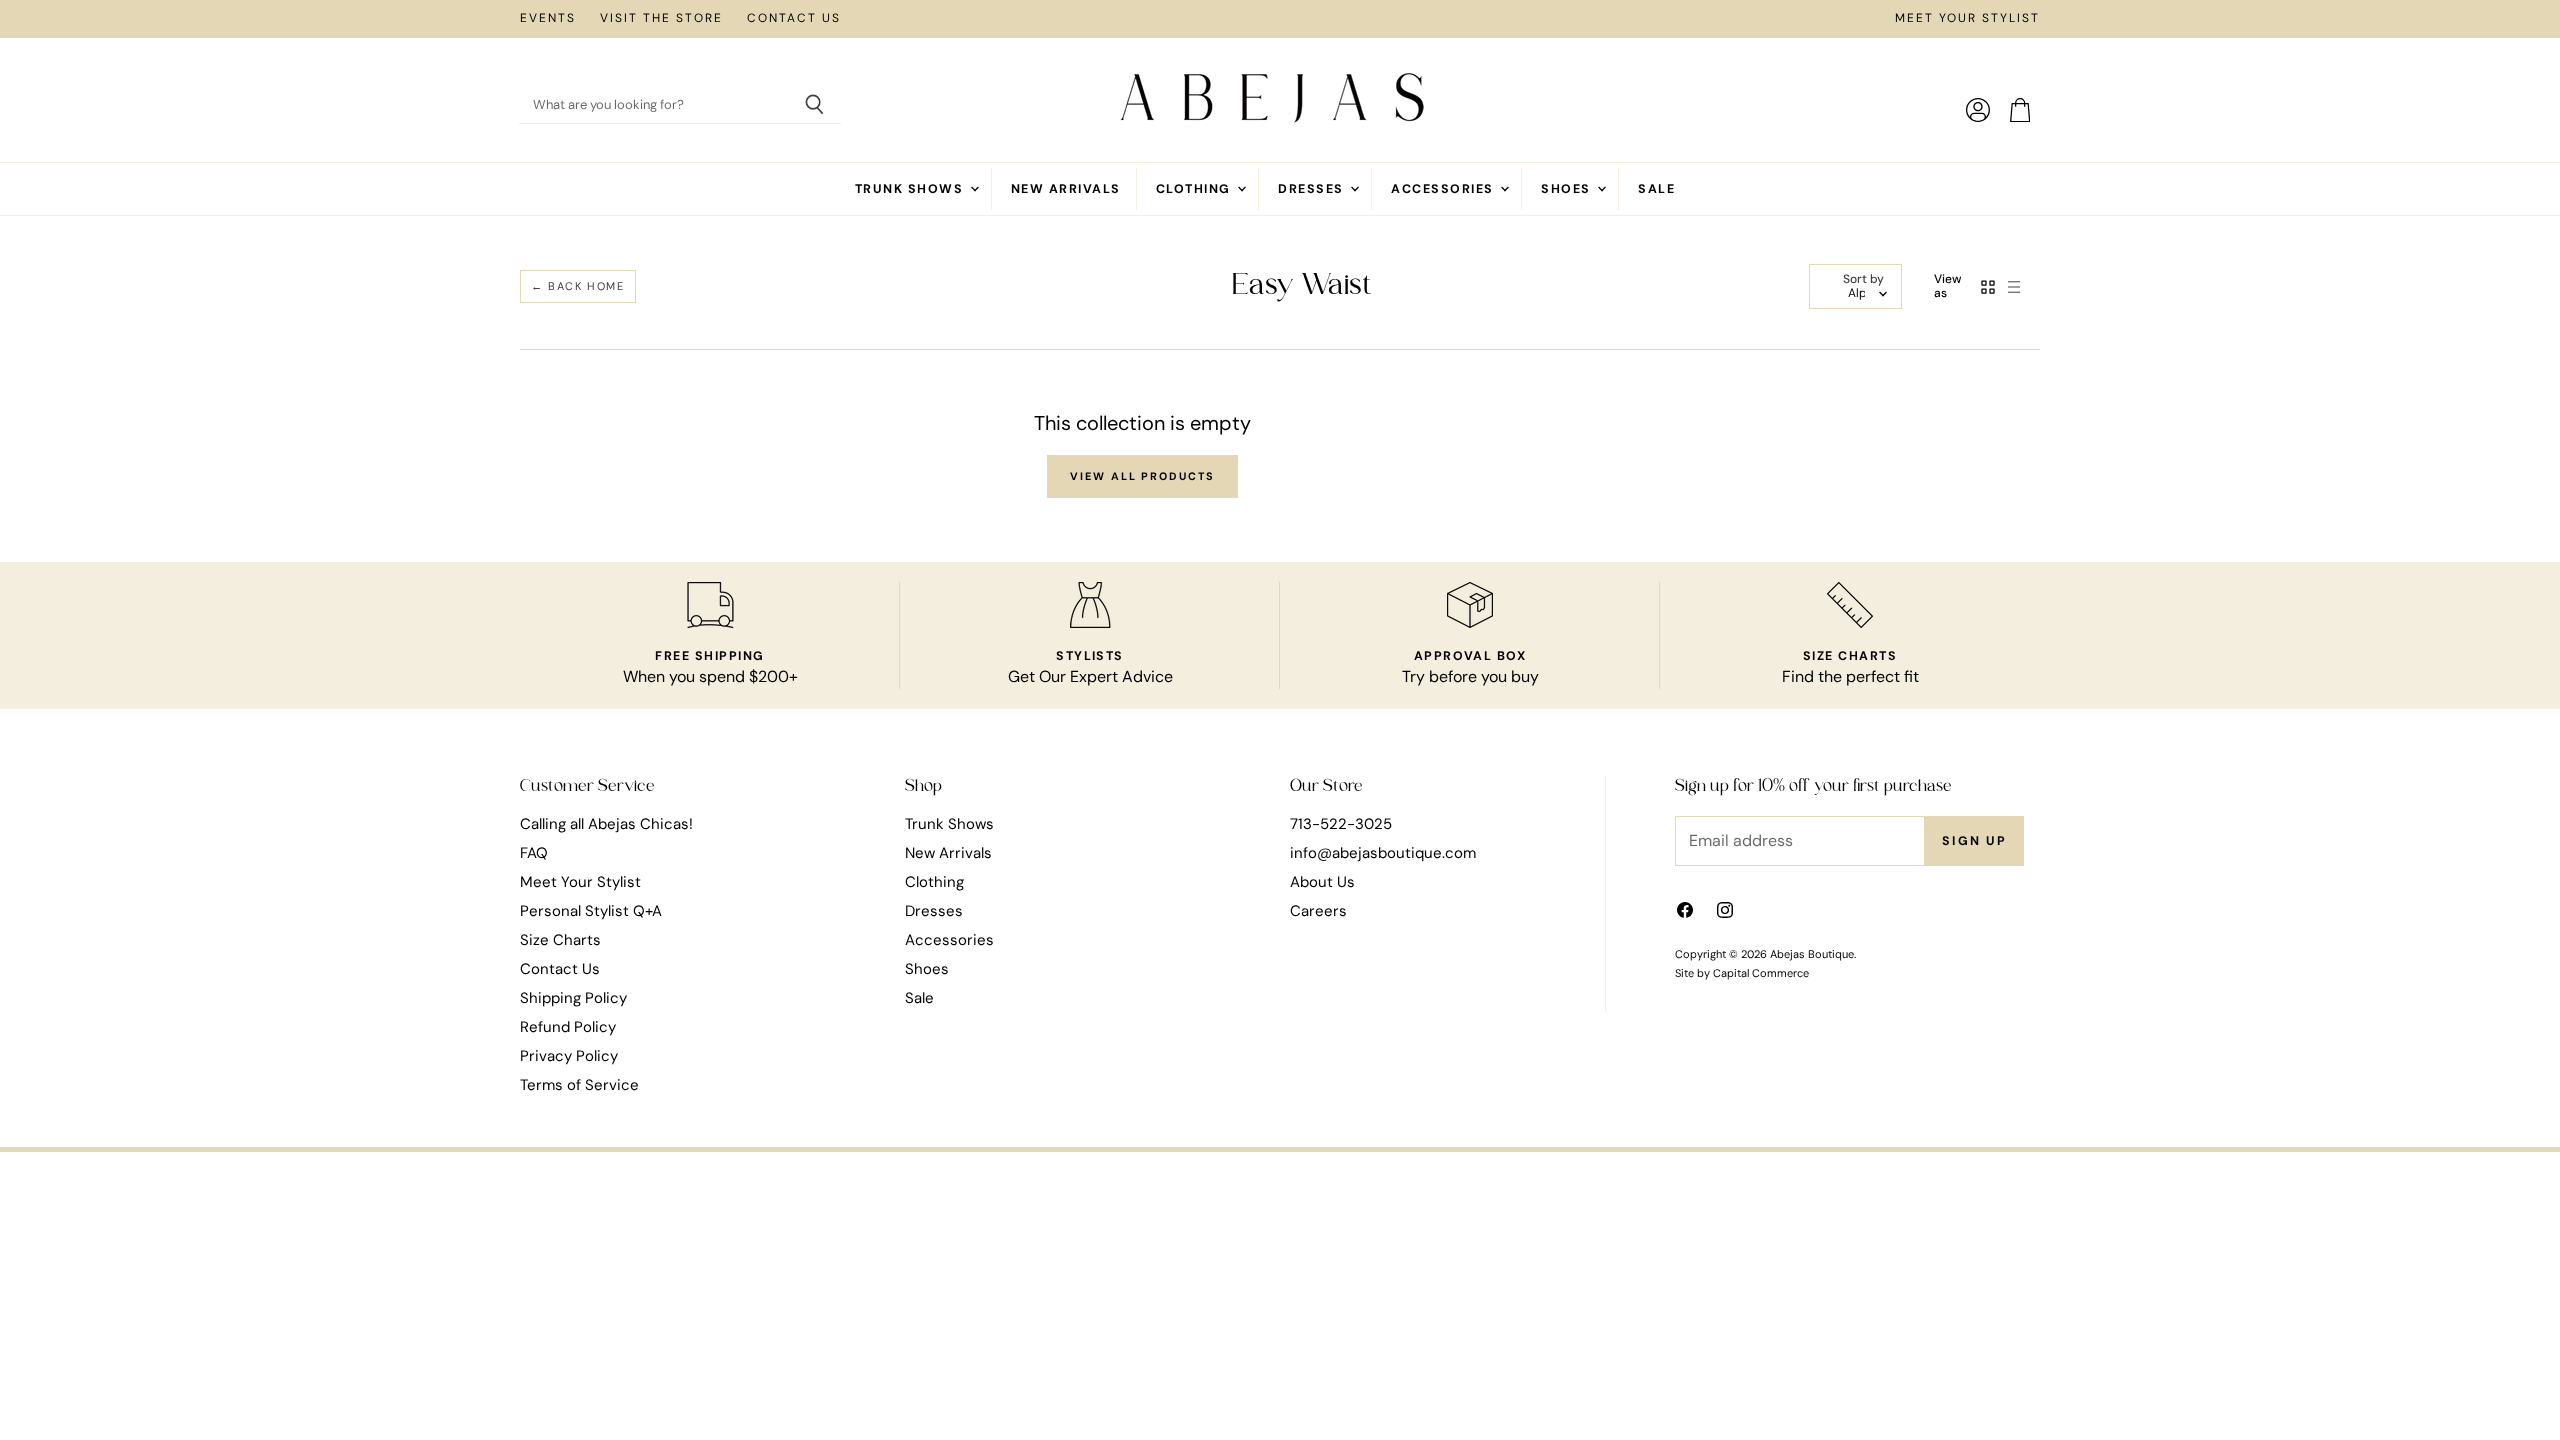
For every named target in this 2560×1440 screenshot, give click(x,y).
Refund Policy (568, 1027)
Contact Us (794, 19)
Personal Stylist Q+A (591, 911)
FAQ (534, 853)
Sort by (1863, 280)
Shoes (1568, 189)
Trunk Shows (911, 189)
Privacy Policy (569, 1056)
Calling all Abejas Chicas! (606, 824)
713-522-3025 (1341, 824)
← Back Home (578, 286)
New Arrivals (1066, 189)
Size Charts (560, 940)
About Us (1322, 882)
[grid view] (1988, 287)
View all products (1142, 476)
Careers (1318, 911)
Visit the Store (661, 19)
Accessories (1444, 189)
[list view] (2014, 287)
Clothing (1195, 189)
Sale (1656, 189)
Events (548, 19)
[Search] (814, 106)
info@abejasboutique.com (1383, 853)
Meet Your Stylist (1967, 19)
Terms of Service (579, 1085)
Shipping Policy (573, 998)
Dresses (1313, 189)
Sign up (1974, 841)
